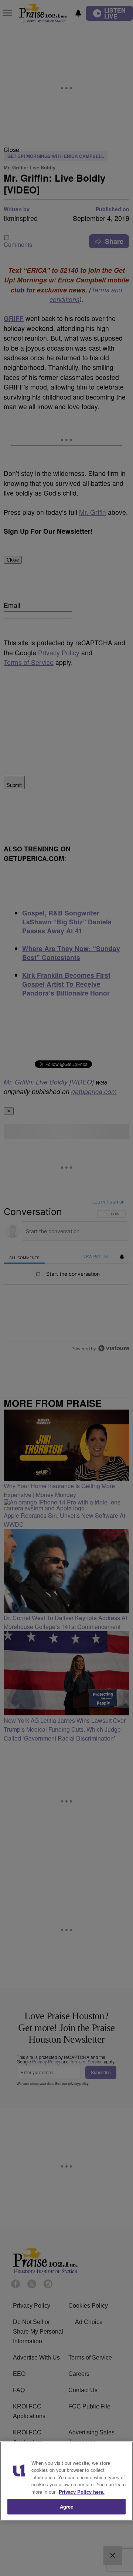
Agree (67, 2507)
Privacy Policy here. (82, 2492)
